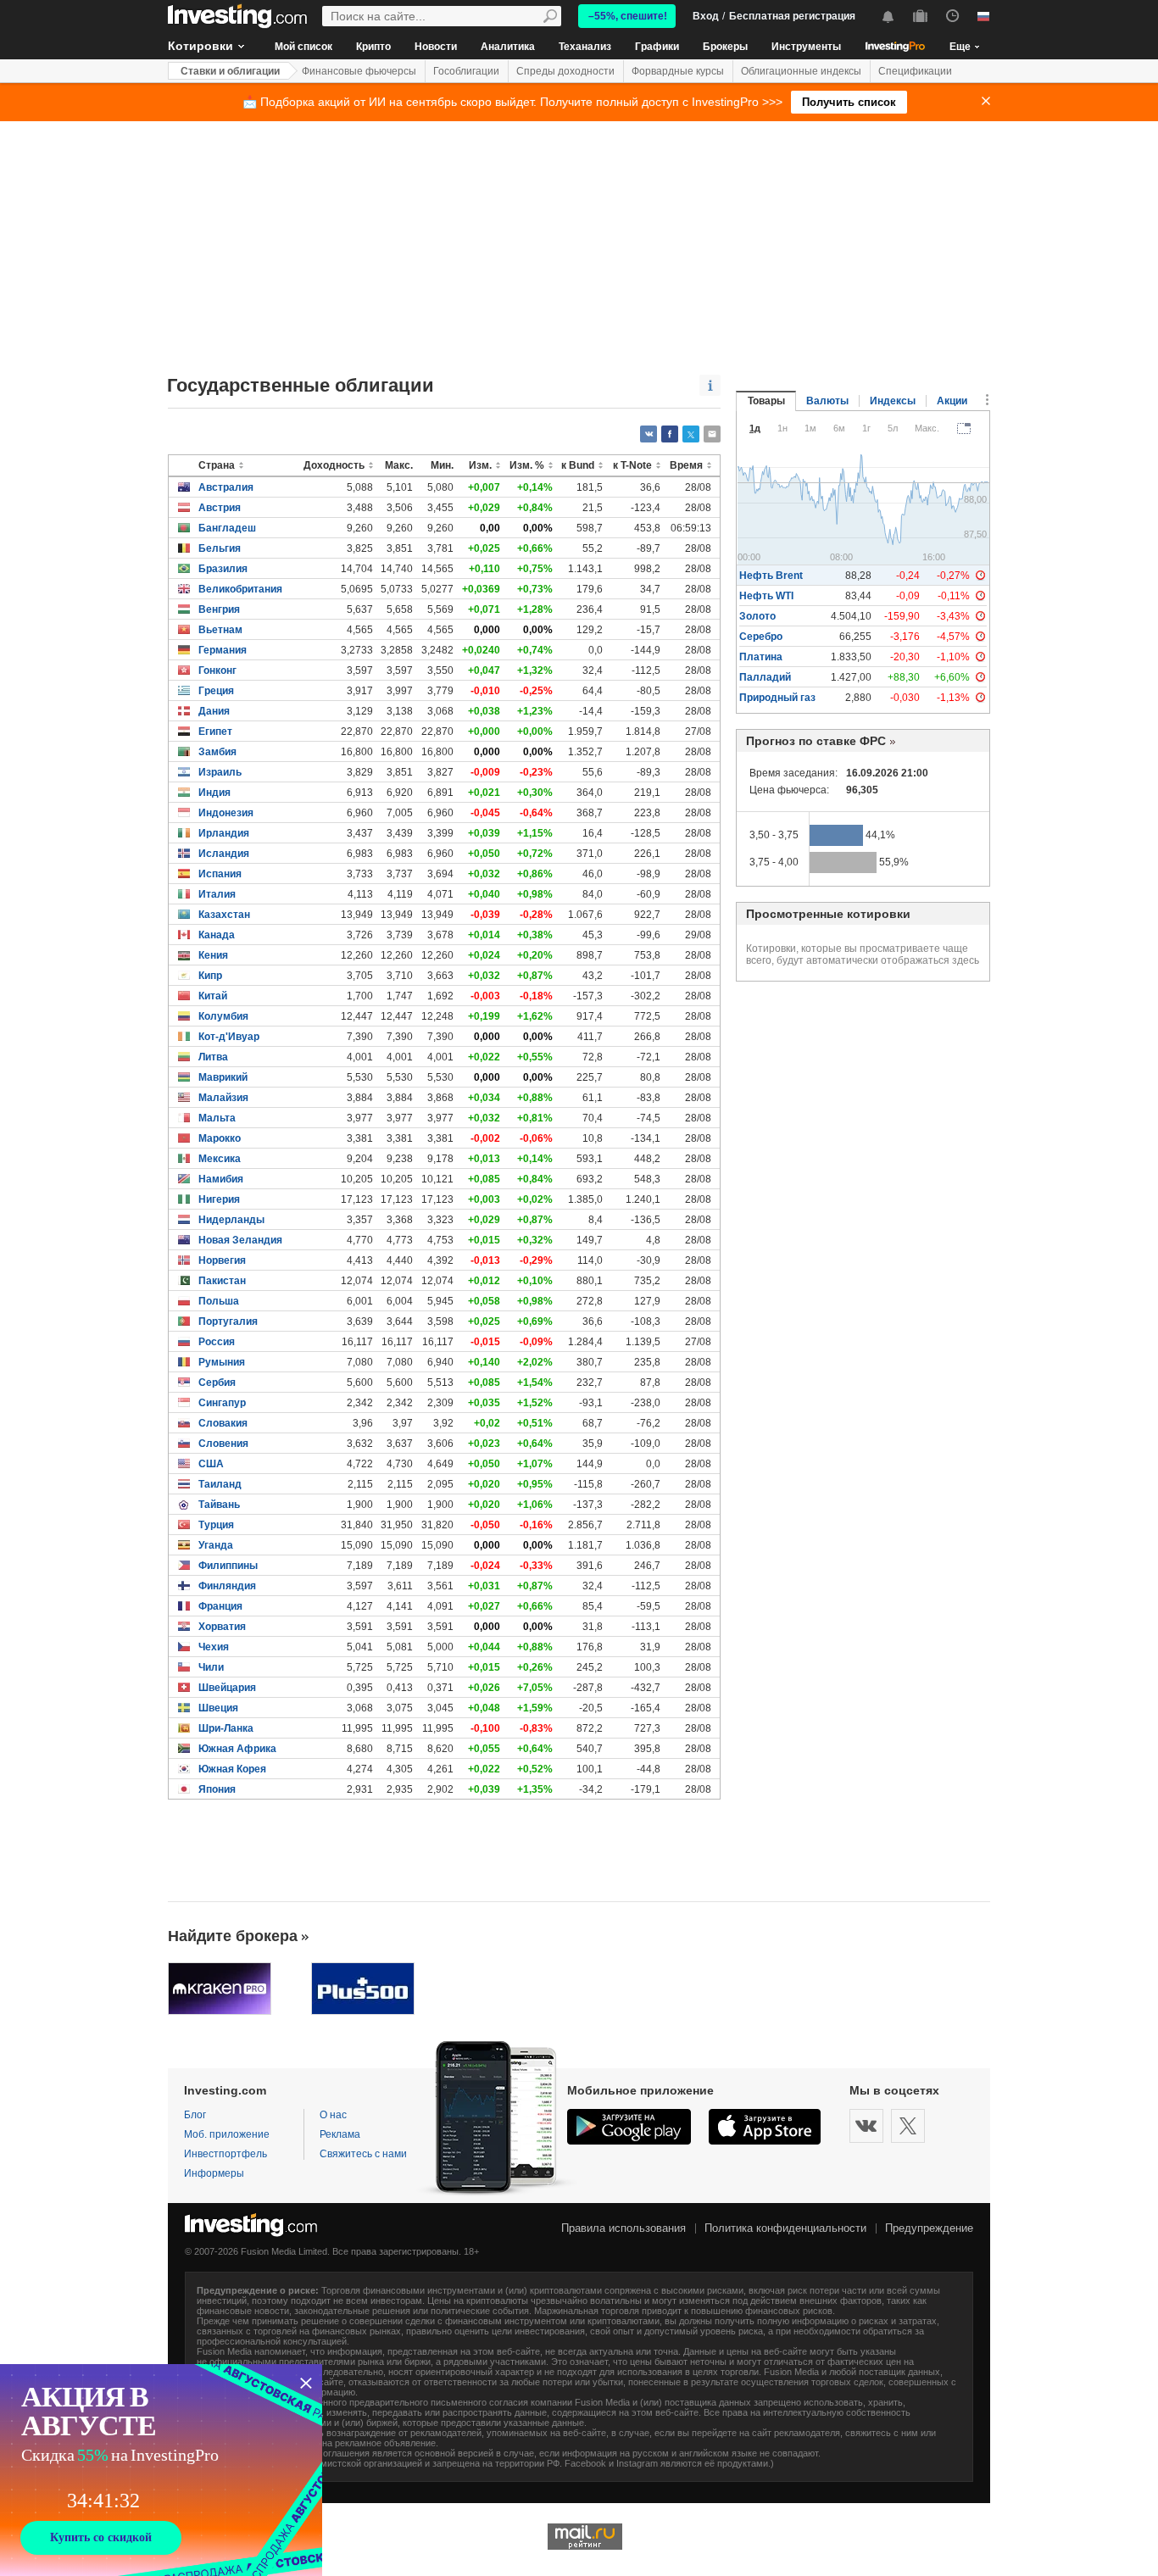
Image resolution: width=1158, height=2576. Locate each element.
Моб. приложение (227, 2134)
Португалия (228, 1321)
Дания (214, 711)
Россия (217, 1342)
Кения (213, 955)
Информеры (214, 2173)
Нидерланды (231, 1220)
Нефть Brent (771, 576)
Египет (215, 732)
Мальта (217, 1118)
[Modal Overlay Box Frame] (161, 2470)
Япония (217, 1789)
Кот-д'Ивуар (229, 1037)
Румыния (222, 1362)
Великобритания (240, 589)
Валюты (827, 401)
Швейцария (227, 1688)
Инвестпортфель (225, 2154)
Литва (213, 1057)
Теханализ (585, 47)
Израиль (220, 772)
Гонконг (217, 670)
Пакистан (222, 1281)
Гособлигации (466, 71)
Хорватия (222, 1627)
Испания (220, 874)
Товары (766, 401)
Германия (223, 650)
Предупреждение (929, 2228)
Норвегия (222, 1260)
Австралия (226, 487)
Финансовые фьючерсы (359, 71)
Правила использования (624, 2228)
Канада (217, 935)
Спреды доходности (565, 71)
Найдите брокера (233, 1936)
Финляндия (227, 1586)
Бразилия (223, 569)
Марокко (220, 1138)
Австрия (220, 508)
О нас (333, 2115)
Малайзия (223, 1098)
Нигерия (219, 1199)
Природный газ (777, 698)
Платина (761, 657)
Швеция (218, 1708)
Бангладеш (227, 528)
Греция (216, 691)
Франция (220, 1606)
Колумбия (223, 1016)
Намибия (221, 1179)
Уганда (216, 1545)
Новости (436, 47)
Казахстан (224, 915)
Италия (217, 894)
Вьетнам (220, 630)
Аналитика (508, 47)
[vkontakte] (866, 2126)
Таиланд (220, 1484)
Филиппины (228, 1566)
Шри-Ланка (226, 1728)
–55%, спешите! (628, 16)
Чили (211, 1667)
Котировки (200, 46)
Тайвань (219, 1505)
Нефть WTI (766, 596)
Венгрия (219, 609)
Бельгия (220, 548)
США (211, 1464)
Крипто (373, 47)
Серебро (761, 637)
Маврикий (223, 1077)
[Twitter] (908, 2126)
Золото (757, 616)
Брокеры (725, 47)
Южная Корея (232, 1769)
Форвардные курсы (678, 71)
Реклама (340, 2134)
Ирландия (224, 833)
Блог (195, 2115)
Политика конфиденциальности (785, 2228)
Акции (952, 401)
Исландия (224, 854)
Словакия (223, 1423)
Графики (657, 47)
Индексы (893, 401)
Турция (216, 1525)
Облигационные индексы (801, 71)
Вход (706, 16)
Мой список (303, 47)
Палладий (765, 677)
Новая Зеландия (240, 1240)
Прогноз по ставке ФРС (816, 741)
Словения (223, 1444)
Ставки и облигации (230, 71)
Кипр (210, 976)
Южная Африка (237, 1749)
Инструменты (806, 47)
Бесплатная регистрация (792, 16)
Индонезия (226, 813)
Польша (219, 1301)
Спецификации (915, 71)
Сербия (217, 1383)
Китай (213, 996)
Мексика (220, 1159)
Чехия (214, 1647)
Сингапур (222, 1403)
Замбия (217, 752)
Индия (214, 793)
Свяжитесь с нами (363, 2154)
